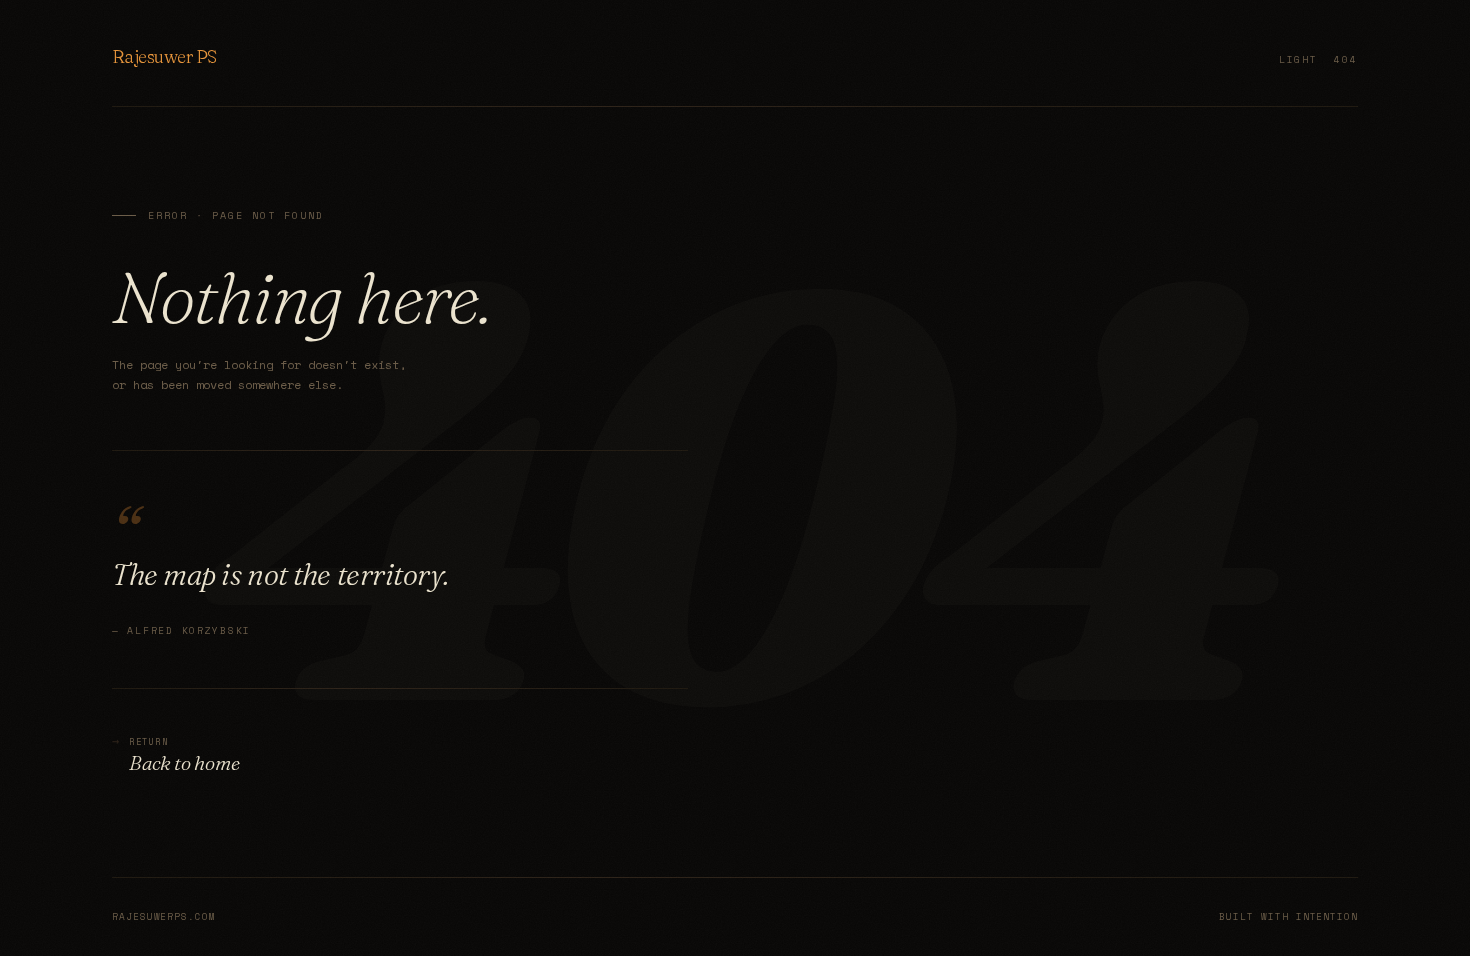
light (1299, 59)
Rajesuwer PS (164, 57)
